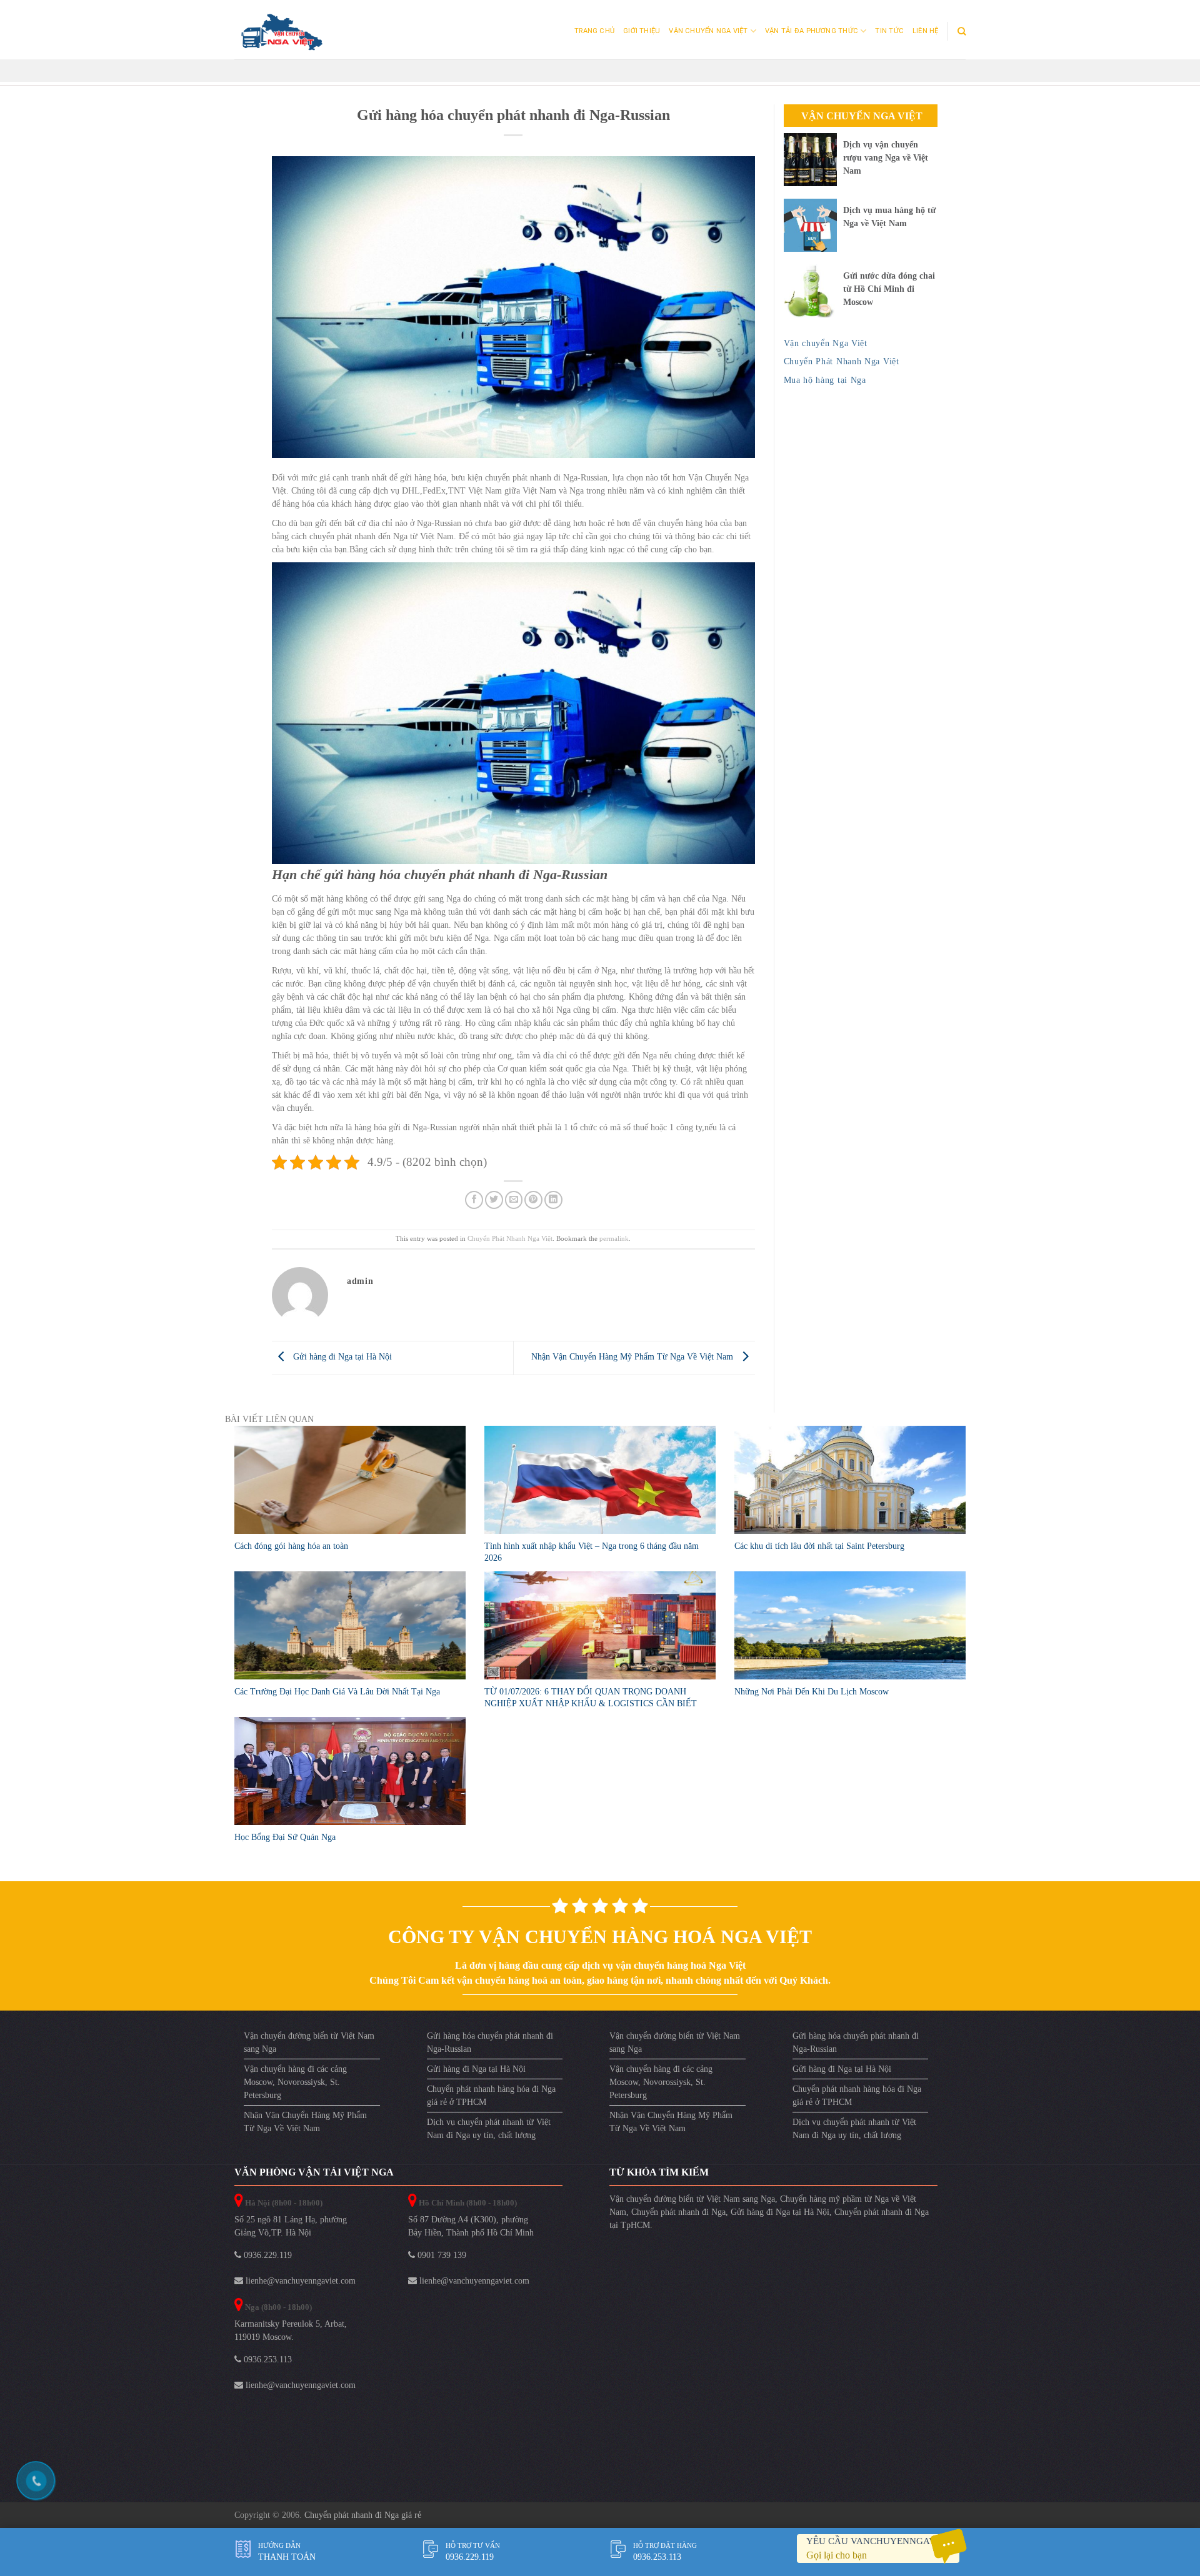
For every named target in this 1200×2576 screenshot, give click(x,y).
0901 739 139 (441, 2255)
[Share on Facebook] (474, 1200)
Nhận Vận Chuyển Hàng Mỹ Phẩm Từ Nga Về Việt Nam (633, 1357)
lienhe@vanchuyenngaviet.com (299, 2281)
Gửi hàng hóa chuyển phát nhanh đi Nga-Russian (490, 2042)
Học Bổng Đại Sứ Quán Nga (285, 1837)
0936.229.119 (267, 2255)
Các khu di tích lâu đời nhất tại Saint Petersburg (819, 1546)
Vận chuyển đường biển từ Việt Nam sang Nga (309, 2042)
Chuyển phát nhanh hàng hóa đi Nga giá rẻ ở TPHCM (491, 2096)
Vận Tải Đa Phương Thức (812, 31)
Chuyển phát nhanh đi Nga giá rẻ (363, 2515)
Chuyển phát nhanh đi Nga (678, 2212)
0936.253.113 (267, 2360)
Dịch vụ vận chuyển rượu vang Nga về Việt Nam (886, 158)
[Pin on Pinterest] (533, 1200)
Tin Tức (889, 31)
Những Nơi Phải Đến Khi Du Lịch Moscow (812, 1692)
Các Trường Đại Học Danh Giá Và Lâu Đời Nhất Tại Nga (337, 1692)
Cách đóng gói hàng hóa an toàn (291, 1546)
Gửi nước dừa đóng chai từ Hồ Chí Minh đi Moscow (889, 289)
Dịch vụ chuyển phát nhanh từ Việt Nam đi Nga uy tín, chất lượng (489, 2129)
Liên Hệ (926, 31)
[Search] (962, 31)
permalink (614, 1238)
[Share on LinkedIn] (553, 1200)
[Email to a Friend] (514, 1200)
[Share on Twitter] (494, 1200)
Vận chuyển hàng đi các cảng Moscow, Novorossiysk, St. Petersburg (295, 2082)
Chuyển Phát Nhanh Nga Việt (510, 1238)
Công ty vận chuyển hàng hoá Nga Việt (600, 1937)
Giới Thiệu (642, 31)
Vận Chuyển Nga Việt (708, 31)
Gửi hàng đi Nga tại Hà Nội (341, 1357)
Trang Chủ (594, 31)
